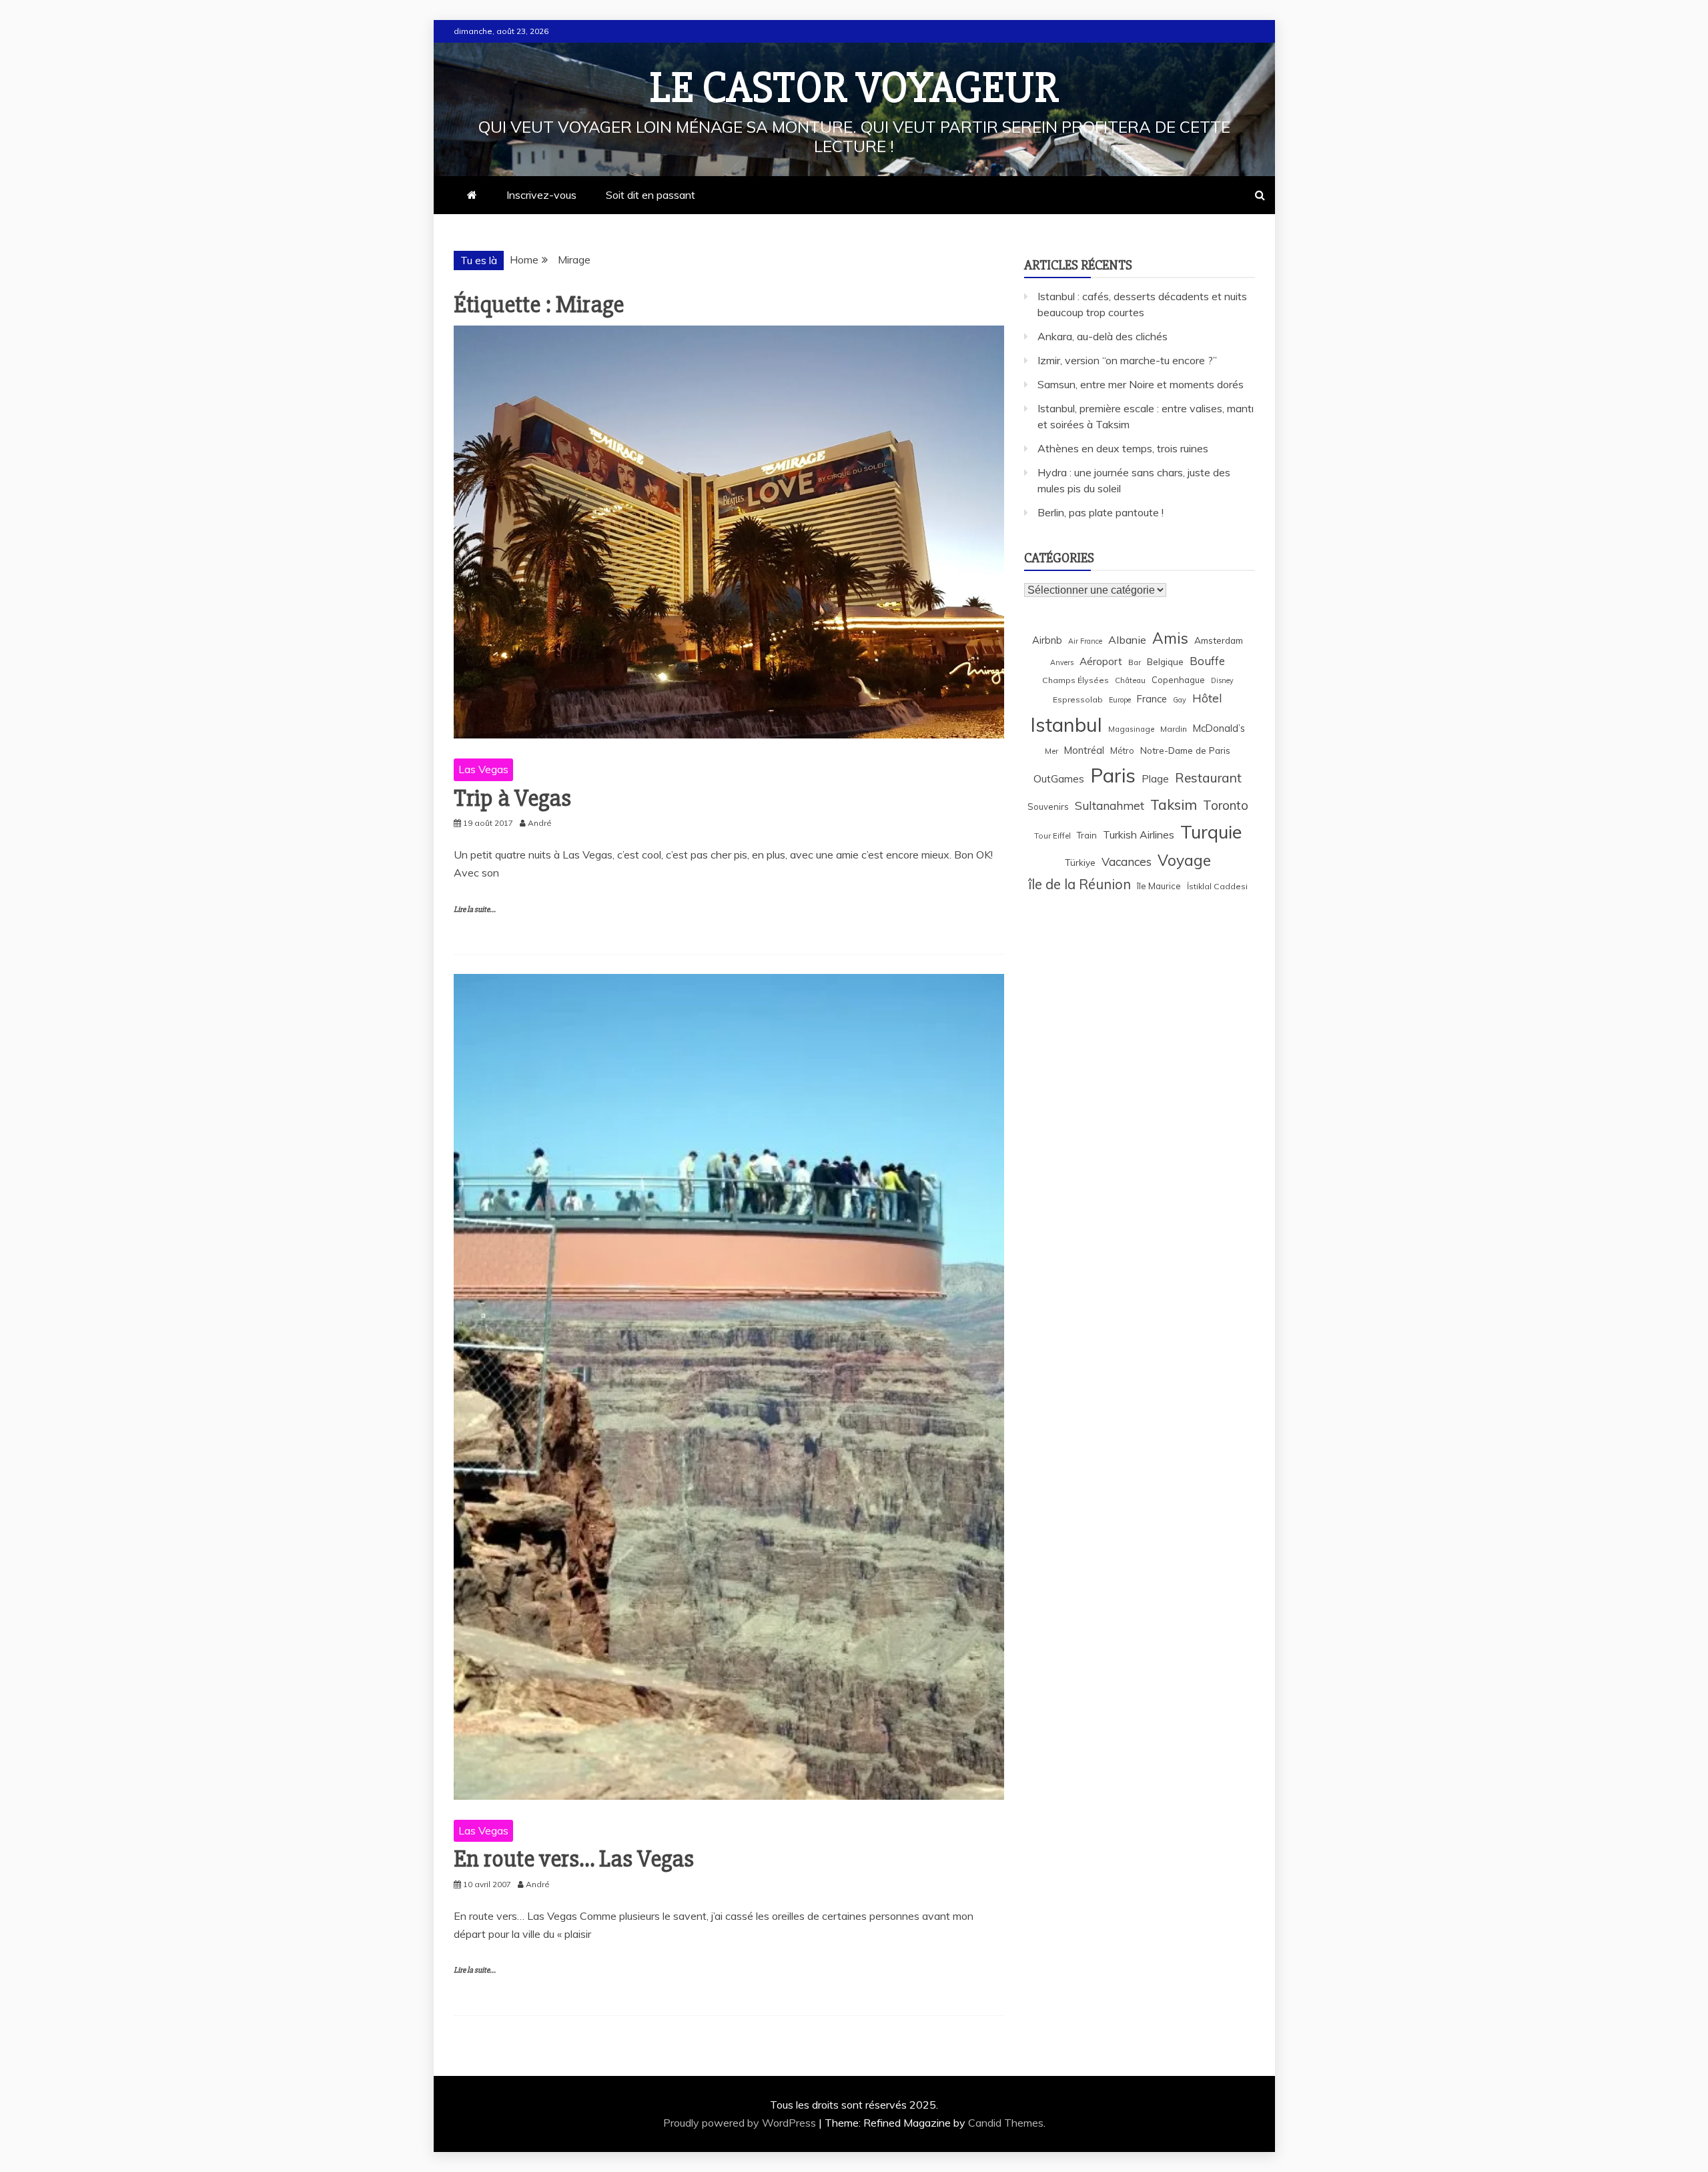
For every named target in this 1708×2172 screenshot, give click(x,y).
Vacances (1127, 862)
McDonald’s (1219, 728)
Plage (1155, 779)
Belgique (1165, 661)
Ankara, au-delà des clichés (1103, 336)
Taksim (1174, 804)
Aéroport (1101, 661)
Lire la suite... (475, 910)
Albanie (1127, 640)
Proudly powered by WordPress (741, 2123)
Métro (1122, 750)
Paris (1113, 775)
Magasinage (1131, 729)
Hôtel (1207, 698)
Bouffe (1207, 661)
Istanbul (1066, 724)
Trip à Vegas (512, 798)
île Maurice (1159, 886)
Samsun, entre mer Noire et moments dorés (1141, 384)
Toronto (1226, 805)
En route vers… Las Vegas (574, 1859)
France (1152, 699)
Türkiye (1080, 862)
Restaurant (1208, 778)
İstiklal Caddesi (1217, 886)
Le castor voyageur (854, 88)
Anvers (1062, 662)
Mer (1051, 751)
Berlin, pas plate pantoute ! (1101, 512)
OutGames (1059, 779)
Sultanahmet (1110, 805)
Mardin (1174, 729)
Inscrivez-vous (541, 195)
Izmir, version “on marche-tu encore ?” (1127, 360)
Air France (1085, 641)
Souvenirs (1048, 806)
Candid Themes (1006, 2123)
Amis (1170, 638)
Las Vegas (483, 769)
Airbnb (1047, 640)
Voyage (1184, 860)
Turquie (1211, 832)
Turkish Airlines (1139, 835)
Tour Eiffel (1052, 836)
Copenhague (1178, 680)
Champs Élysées (1076, 680)
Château (1130, 680)
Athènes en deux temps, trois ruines (1123, 448)
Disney (1222, 680)
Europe (1120, 700)
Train (1087, 835)
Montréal (1084, 750)
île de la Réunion (1080, 884)
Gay (1180, 700)
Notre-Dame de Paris (1185, 750)
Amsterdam (1219, 640)
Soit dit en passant (651, 195)
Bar (1135, 662)
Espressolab (1078, 699)
